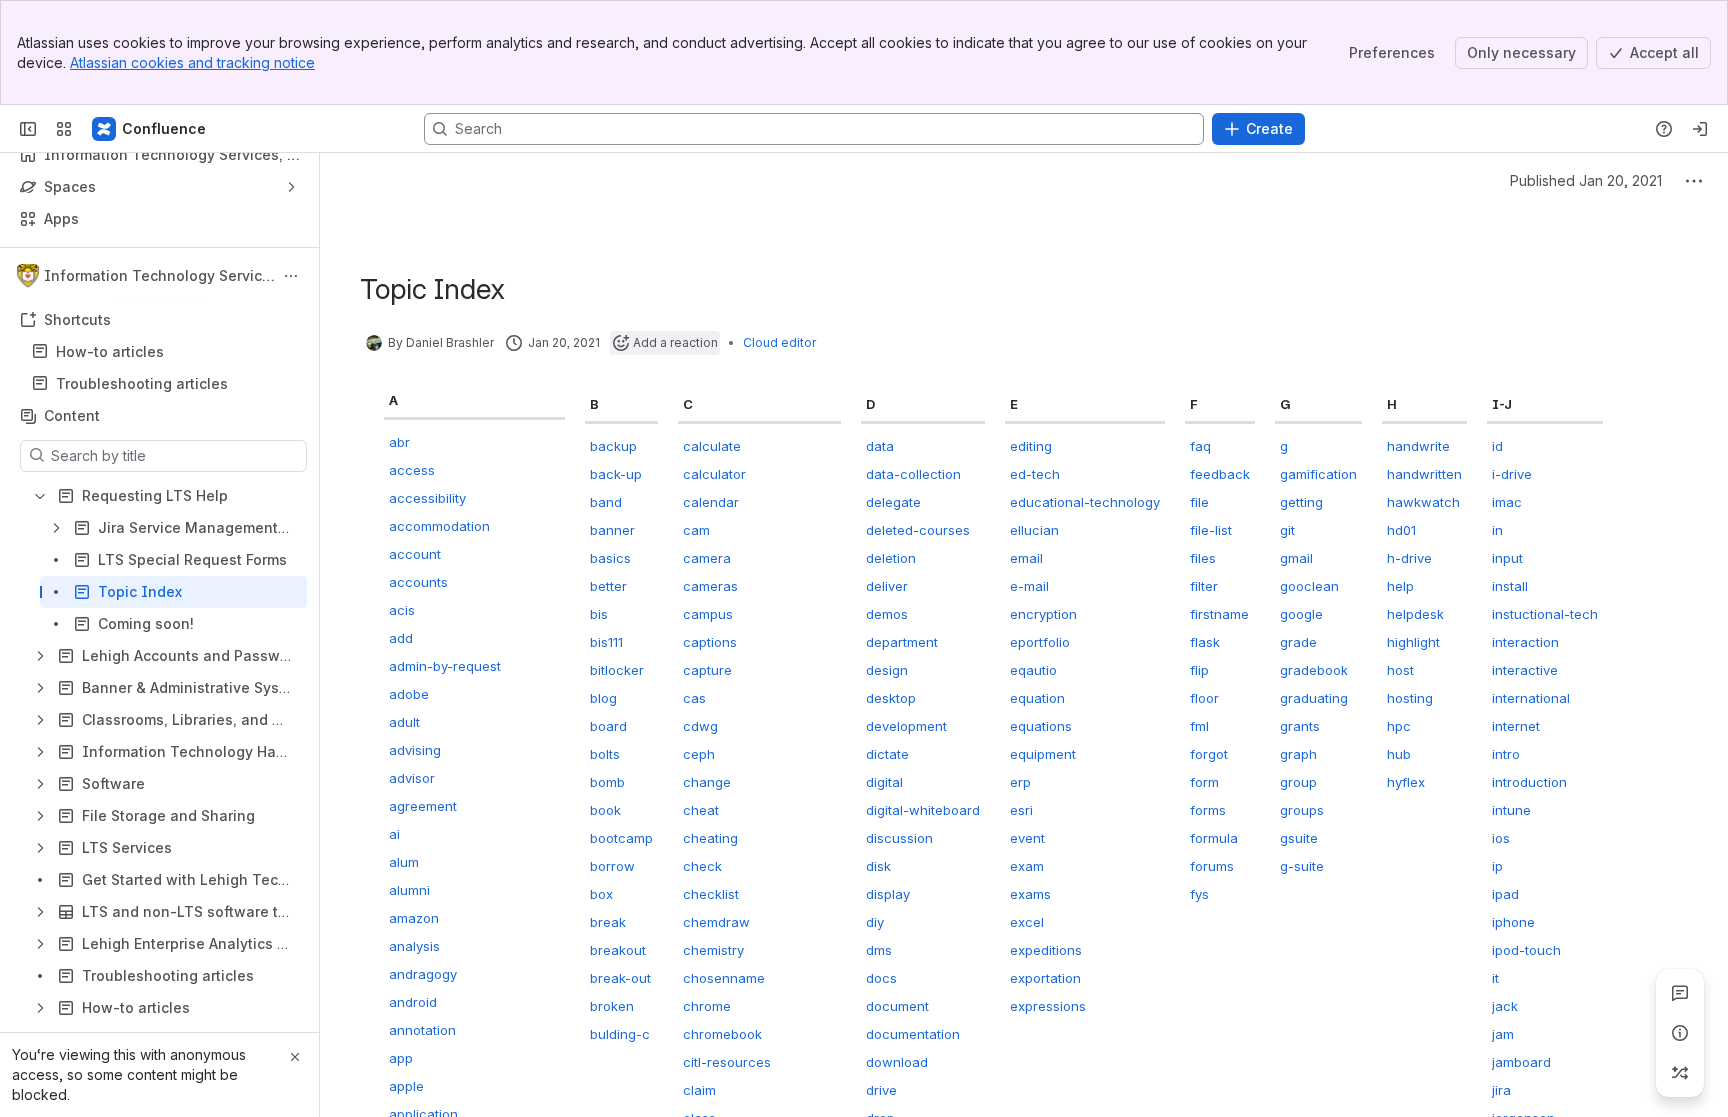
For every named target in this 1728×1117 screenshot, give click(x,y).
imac (1507, 502)
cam (696, 530)
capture (707, 670)
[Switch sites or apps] (64, 129)
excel (1027, 922)
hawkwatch (1423, 502)
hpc (1399, 726)
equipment (1043, 754)
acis (402, 610)
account (415, 554)
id (1497, 446)
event (1027, 838)
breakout (618, 950)
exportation (1045, 978)
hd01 (1401, 530)
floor (1204, 698)
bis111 (606, 642)
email (1026, 558)
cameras (710, 586)
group (1298, 782)
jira (1501, 1090)
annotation (422, 1030)
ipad (1505, 894)
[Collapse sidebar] (28, 129)
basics (610, 558)
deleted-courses (918, 530)
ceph (699, 754)
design (887, 670)
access (412, 470)
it (1495, 978)
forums (1212, 866)
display (888, 894)
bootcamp (621, 838)
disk (878, 866)
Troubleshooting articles (142, 383)
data (880, 446)
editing (1031, 446)
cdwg (700, 726)
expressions (1048, 1006)
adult (404, 722)
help (1400, 586)
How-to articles (110, 351)
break (608, 922)
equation (1037, 698)
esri (1021, 810)
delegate (893, 502)
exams (1030, 894)
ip (1497, 866)
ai (394, 834)
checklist (711, 894)
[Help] (1664, 129)
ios (1501, 838)
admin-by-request (445, 666)
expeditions (1046, 950)
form (1204, 782)
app (401, 1058)
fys (1199, 894)
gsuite (1299, 838)
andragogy (423, 974)
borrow (612, 866)
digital (884, 782)
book (605, 810)
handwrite (1418, 446)
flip (1199, 670)
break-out (620, 978)
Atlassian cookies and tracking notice (192, 62)
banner (612, 530)
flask (1205, 642)
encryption (1043, 614)
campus (708, 614)
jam (1503, 1034)
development (906, 726)
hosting (1410, 698)
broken (612, 1006)
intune (1511, 810)
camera (707, 558)
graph (1298, 754)
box (601, 894)
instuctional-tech (1545, 614)
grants (1300, 726)
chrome (707, 1006)
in (1497, 530)
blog (603, 698)
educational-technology (1085, 502)
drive (881, 1090)
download (897, 1062)
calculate (712, 446)
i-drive (1512, 474)
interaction (1525, 642)
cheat (701, 810)
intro (1506, 754)
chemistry (713, 950)
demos (887, 614)
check (702, 866)
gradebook (1314, 670)
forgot (1209, 754)
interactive (1525, 670)
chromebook (722, 1034)
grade (1298, 642)
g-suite (1302, 866)
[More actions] (291, 276)
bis (599, 614)
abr (399, 442)
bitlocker (617, 670)
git (1287, 530)
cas (694, 698)
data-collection (913, 474)
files (1203, 558)
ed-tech (1035, 474)
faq (1200, 446)
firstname (1219, 614)
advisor (412, 778)
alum (404, 862)
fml (1199, 726)
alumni (409, 890)
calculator (714, 474)
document (897, 1006)
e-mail (1029, 586)
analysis (414, 946)
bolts (605, 754)
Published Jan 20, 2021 (1586, 180)
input (1507, 558)
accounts (418, 582)
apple (406, 1086)
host (1400, 670)
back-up (616, 474)
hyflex (1406, 782)
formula (1214, 838)
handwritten (1424, 474)
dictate (887, 754)
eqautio (1033, 670)
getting (1301, 502)
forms (1208, 810)
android (413, 1002)
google (1301, 614)
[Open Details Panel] (1680, 1033)
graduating (1314, 698)
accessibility (427, 498)
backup (613, 446)
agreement (423, 806)
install (1510, 586)
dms (879, 950)
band (606, 502)
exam (1027, 866)
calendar (711, 502)
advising (415, 750)
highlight (1413, 642)
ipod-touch (1526, 950)
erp (1020, 782)
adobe (409, 694)
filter (1204, 586)
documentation (913, 1034)
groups (1302, 810)
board (608, 726)
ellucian (1034, 530)
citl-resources (727, 1062)
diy (875, 922)
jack (1505, 1006)
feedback (1220, 474)
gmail (1296, 558)
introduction (1529, 782)
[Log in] (1700, 129)
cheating (710, 838)
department (902, 642)
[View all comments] (1680, 993)
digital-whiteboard (923, 810)
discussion (899, 838)
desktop (891, 698)
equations (1041, 726)
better (608, 586)
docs (881, 978)
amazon (414, 918)
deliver (887, 586)
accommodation (439, 526)
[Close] (295, 1057)
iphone (1513, 922)
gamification (1318, 474)
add (401, 638)
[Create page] (1680, 1073)
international (1531, 698)
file (1199, 502)
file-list (1211, 530)
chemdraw (716, 922)
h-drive (1409, 558)
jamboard (1521, 1062)
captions (710, 642)
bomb (607, 782)
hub (1399, 754)
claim (699, 1090)
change (707, 782)
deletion (891, 558)
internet (1516, 726)
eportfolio (1040, 642)
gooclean (1309, 586)
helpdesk (1415, 614)
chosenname (724, 978)
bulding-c (620, 1034)
